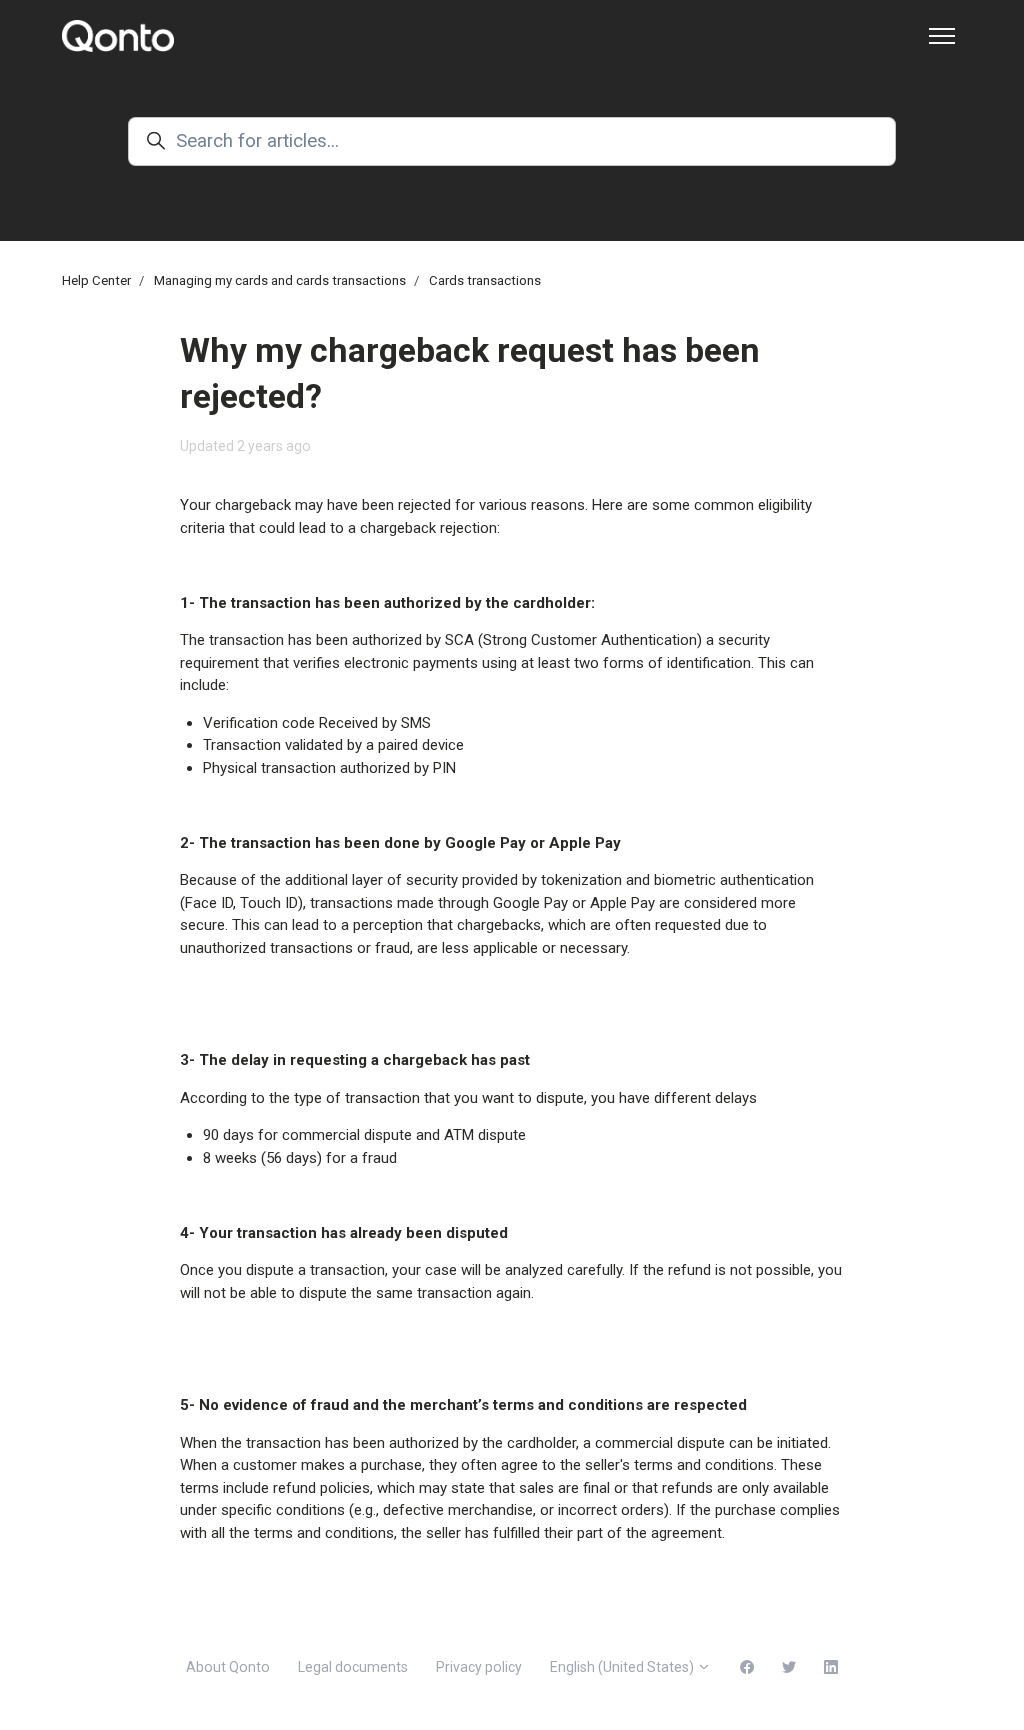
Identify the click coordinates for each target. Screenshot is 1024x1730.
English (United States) (623, 1667)
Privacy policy (479, 1667)
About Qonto (228, 1667)
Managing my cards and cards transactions (280, 280)
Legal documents (353, 1667)
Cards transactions (485, 280)
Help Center (96, 280)
